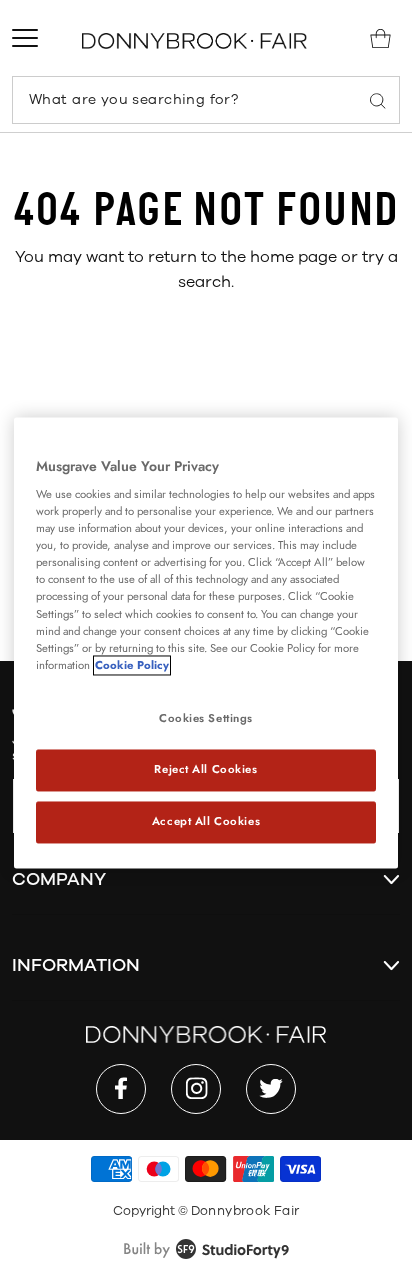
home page (293, 257)
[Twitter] (271, 1089)
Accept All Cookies (206, 821)
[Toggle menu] (25, 38)
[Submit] (378, 100)
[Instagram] (196, 1089)
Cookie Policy (132, 665)
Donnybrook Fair (245, 1211)
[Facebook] (121, 1089)
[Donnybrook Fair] (194, 40)
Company (59, 879)
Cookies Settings (206, 718)
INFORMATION (76, 965)
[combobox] (206, 100)
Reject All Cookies (205, 769)
